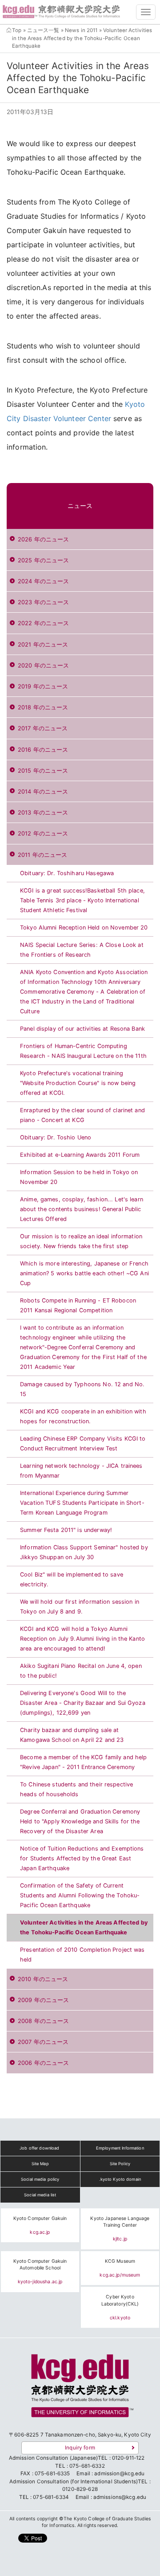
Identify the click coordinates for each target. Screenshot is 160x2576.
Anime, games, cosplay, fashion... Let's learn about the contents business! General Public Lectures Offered (82, 1209)
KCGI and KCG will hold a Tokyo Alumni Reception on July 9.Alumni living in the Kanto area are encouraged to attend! (82, 1639)
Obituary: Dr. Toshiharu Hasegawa (67, 873)
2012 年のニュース (43, 833)
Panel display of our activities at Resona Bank (82, 1029)
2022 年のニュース (43, 623)
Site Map (40, 2164)
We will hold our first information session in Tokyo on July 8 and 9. (80, 1607)
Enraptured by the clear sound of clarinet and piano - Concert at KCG (82, 1115)
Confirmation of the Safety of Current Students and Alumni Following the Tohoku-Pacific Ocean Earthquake (80, 1895)
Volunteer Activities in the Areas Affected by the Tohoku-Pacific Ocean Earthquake (84, 1927)
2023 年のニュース (43, 602)
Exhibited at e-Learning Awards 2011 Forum (80, 1155)
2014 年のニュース (43, 792)
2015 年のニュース (43, 771)
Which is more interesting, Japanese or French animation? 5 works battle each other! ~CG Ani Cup (84, 1273)
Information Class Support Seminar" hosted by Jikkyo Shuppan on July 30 (84, 1552)
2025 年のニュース (43, 560)
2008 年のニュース (43, 2021)
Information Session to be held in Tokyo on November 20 (79, 1177)
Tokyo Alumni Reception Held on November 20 (84, 928)
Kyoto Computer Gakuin (40, 2218)
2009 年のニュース (43, 2000)
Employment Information (120, 2148)
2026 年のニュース (43, 539)
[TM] (80, 2389)
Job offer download (39, 2148)
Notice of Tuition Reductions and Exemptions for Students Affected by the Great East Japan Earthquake (82, 1858)
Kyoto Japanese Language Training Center (120, 2222)
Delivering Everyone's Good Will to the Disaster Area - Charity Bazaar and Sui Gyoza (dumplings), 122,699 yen (83, 1703)
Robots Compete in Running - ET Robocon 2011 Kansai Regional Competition (78, 1305)
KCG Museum (120, 2261)
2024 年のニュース (43, 581)
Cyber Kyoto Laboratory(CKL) (120, 2300)
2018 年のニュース (43, 707)
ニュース (80, 506)
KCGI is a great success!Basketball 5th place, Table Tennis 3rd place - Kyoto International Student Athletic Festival (82, 900)
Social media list (40, 2195)
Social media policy (40, 2179)
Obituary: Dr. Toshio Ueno (56, 1137)
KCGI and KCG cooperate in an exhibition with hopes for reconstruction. (83, 1416)
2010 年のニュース (43, 1979)
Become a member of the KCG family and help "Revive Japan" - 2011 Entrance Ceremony (83, 1762)
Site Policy (120, 2164)
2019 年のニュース (43, 686)
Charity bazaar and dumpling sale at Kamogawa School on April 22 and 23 (72, 1735)
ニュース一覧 (43, 30)
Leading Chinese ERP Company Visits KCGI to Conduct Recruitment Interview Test (83, 1444)
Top (17, 30)
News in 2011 (81, 30)
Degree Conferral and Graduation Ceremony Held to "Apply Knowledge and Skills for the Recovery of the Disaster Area (80, 1821)
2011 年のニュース (42, 855)
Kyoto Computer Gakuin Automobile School (40, 2265)
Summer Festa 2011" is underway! (66, 1530)
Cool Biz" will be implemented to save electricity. (72, 1579)
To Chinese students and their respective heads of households (76, 1789)
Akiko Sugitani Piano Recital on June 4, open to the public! (81, 1671)
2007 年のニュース (43, 2042)
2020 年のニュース (43, 666)
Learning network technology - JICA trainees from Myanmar (81, 1471)
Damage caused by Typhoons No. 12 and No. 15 (82, 1389)
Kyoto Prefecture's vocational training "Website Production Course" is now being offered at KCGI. (78, 1083)
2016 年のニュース (43, 750)
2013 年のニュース (43, 813)
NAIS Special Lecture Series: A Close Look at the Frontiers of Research (82, 950)
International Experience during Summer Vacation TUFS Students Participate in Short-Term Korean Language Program (82, 1503)
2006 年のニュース (43, 2063)
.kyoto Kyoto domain (120, 2179)
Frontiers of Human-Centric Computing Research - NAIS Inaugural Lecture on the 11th (83, 1051)
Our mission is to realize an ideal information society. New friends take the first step (81, 1241)
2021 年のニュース (43, 645)
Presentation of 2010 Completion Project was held (82, 1955)
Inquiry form (80, 2448)
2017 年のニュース (43, 728)
